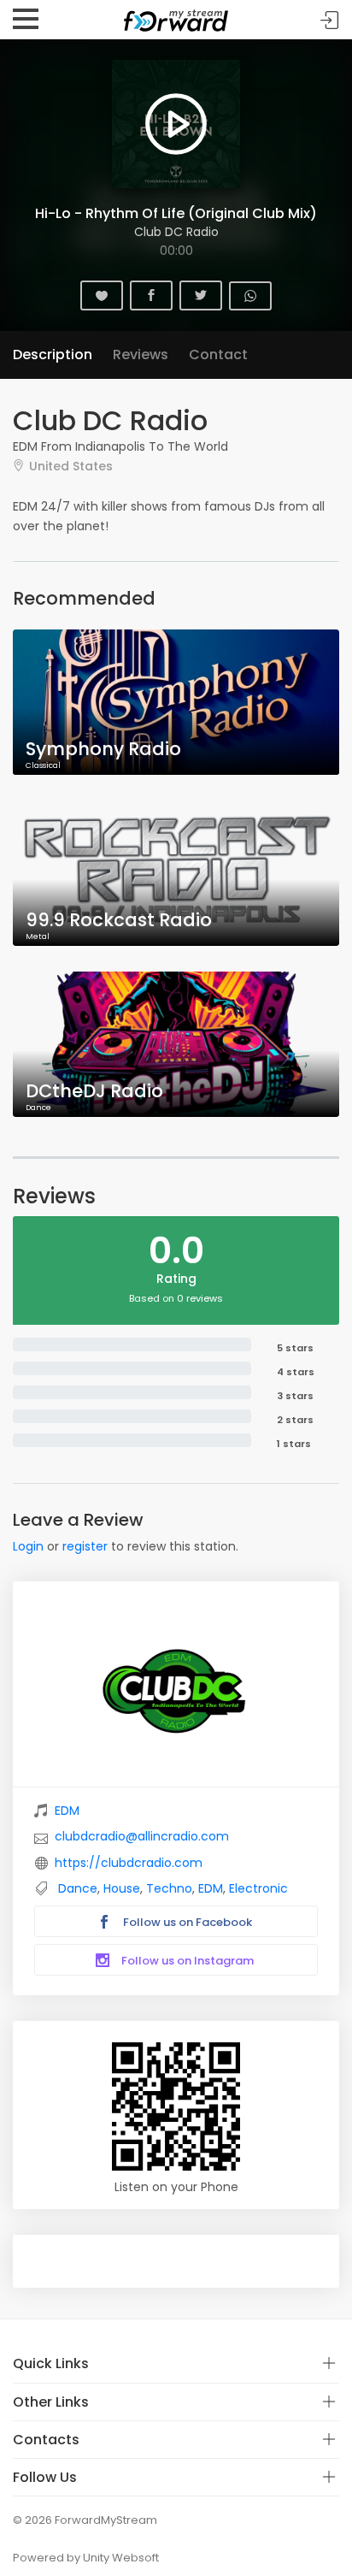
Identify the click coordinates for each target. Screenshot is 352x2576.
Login (28, 1546)
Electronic (258, 1888)
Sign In (330, 20)
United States (71, 466)
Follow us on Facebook (186, 1922)
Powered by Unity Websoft (86, 2558)
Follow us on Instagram (186, 1961)
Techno (169, 1888)
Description (53, 354)
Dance (78, 1888)
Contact (218, 354)
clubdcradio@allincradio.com (142, 1836)
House (122, 1888)
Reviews (141, 354)
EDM (67, 1811)
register (85, 1546)
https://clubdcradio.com (129, 1863)
